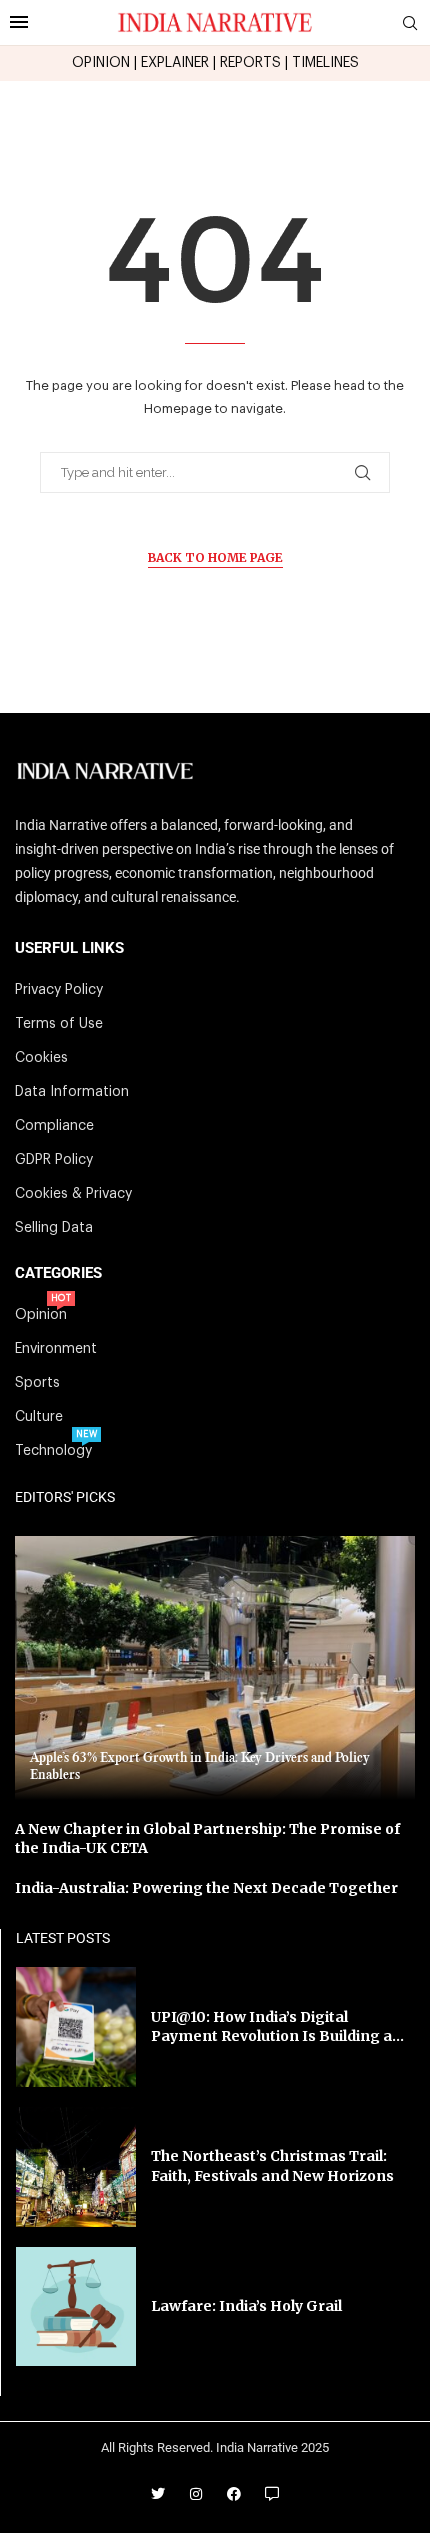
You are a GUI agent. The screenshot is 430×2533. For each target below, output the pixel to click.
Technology (53, 1451)
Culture (39, 1417)
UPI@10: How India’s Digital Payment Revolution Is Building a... (277, 2027)
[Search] (410, 23)
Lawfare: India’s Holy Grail (246, 2306)
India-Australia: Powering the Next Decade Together (206, 1888)
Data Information (72, 1092)
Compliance (54, 1126)
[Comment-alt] (272, 2494)
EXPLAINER (175, 63)
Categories (58, 1273)
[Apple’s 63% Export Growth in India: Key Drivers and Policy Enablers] (215, 1667)
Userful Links (69, 948)
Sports (37, 1383)
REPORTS (250, 63)
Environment (56, 1349)
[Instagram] (196, 2494)
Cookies (41, 1058)
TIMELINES (325, 63)
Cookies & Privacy (73, 1194)
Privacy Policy (59, 990)
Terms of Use (59, 1024)
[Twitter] (158, 2494)
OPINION (101, 63)
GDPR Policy (54, 1160)
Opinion (41, 1315)
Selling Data (54, 1228)
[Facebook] (234, 2494)
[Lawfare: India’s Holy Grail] (76, 2307)
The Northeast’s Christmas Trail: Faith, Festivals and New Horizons (272, 2166)
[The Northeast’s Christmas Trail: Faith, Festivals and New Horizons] (76, 2167)
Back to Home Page (215, 557)
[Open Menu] (19, 22)
